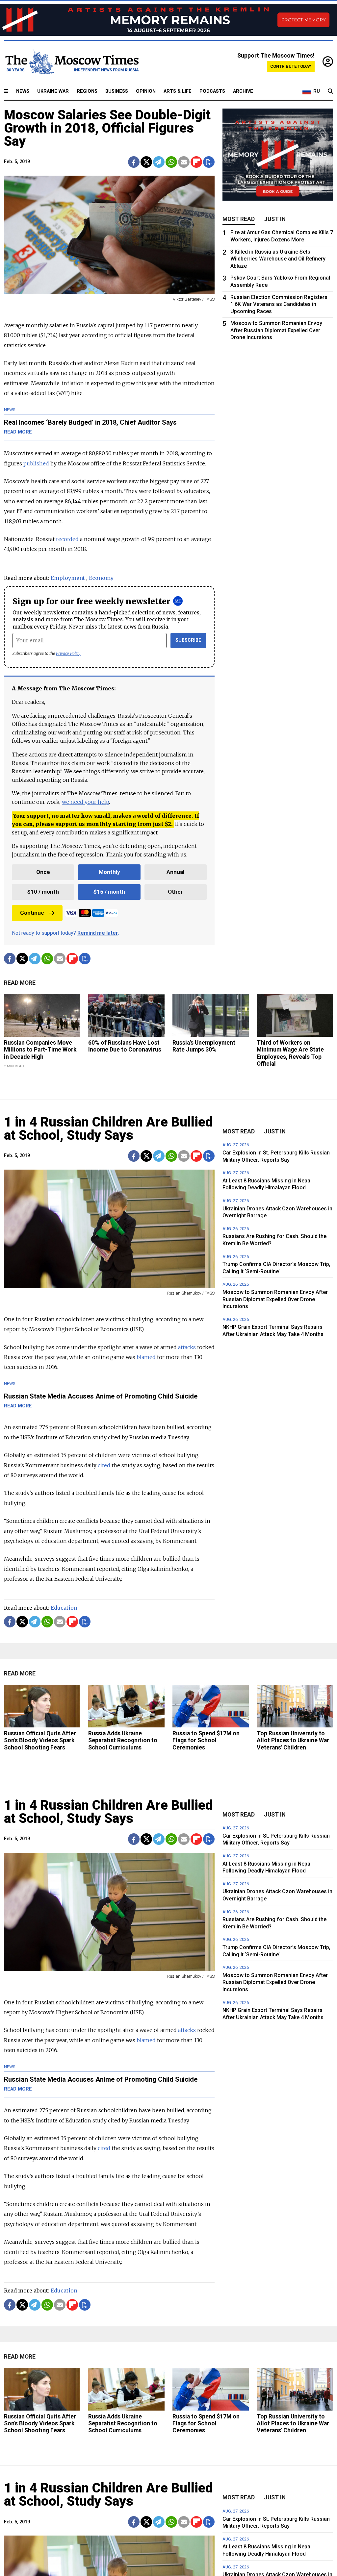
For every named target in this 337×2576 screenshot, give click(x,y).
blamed (146, 1357)
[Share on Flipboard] (196, 162)
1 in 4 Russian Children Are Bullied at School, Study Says (108, 1129)
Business (117, 91)
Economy (101, 578)
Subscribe (188, 640)
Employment (68, 578)
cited (104, 1465)
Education (64, 1608)
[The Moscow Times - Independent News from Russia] (71, 62)
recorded (67, 539)
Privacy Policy (68, 653)
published (36, 463)
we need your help (85, 802)
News (23, 91)
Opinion (146, 91)
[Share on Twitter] (146, 162)
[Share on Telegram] (159, 162)
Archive (243, 91)
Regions (87, 91)
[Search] (330, 91)
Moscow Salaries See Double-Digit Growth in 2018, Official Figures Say (107, 128)
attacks (187, 1347)
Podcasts (212, 91)
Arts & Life (178, 91)
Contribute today (291, 66)
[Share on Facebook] (134, 162)
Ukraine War (53, 91)
